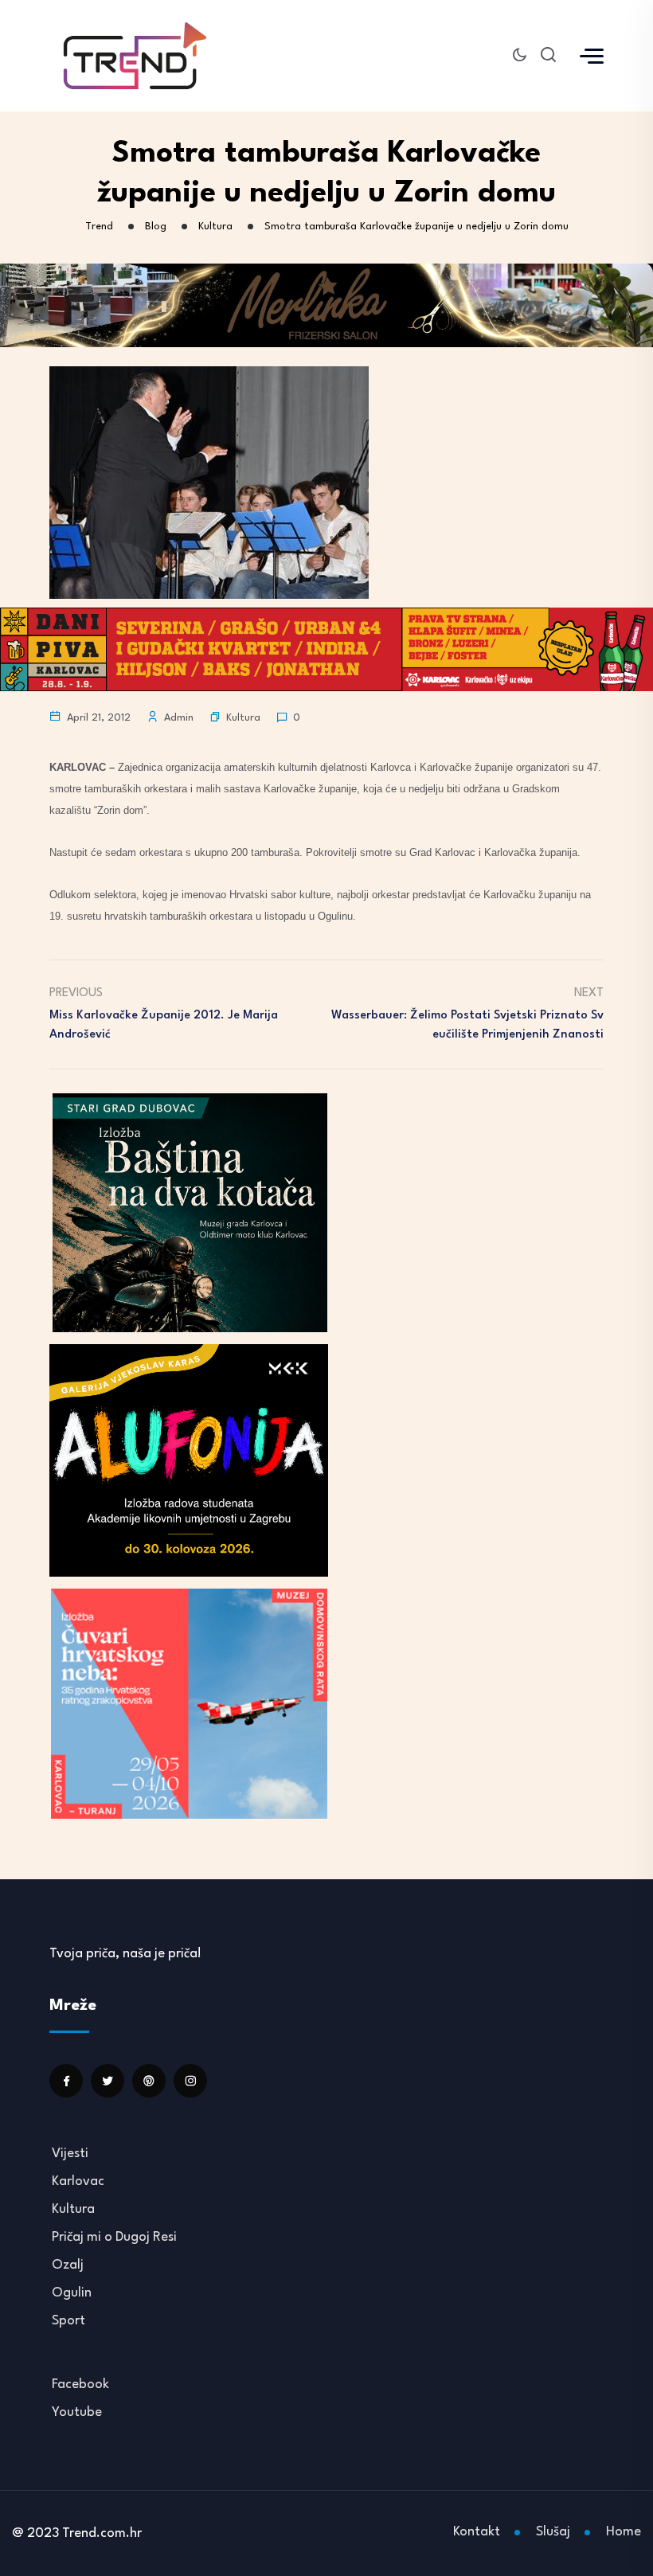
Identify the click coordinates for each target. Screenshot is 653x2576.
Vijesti (70, 2154)
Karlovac (78, 2181)
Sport (68, 2321)
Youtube (77, 2412)
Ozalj (68, 2265)
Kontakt (477, 2532)
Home (624, 2532)
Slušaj (553, 2532)
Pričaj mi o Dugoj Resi (114, 2237)
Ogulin (72, 2293)
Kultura (243, 718)
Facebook (80, 2384)
